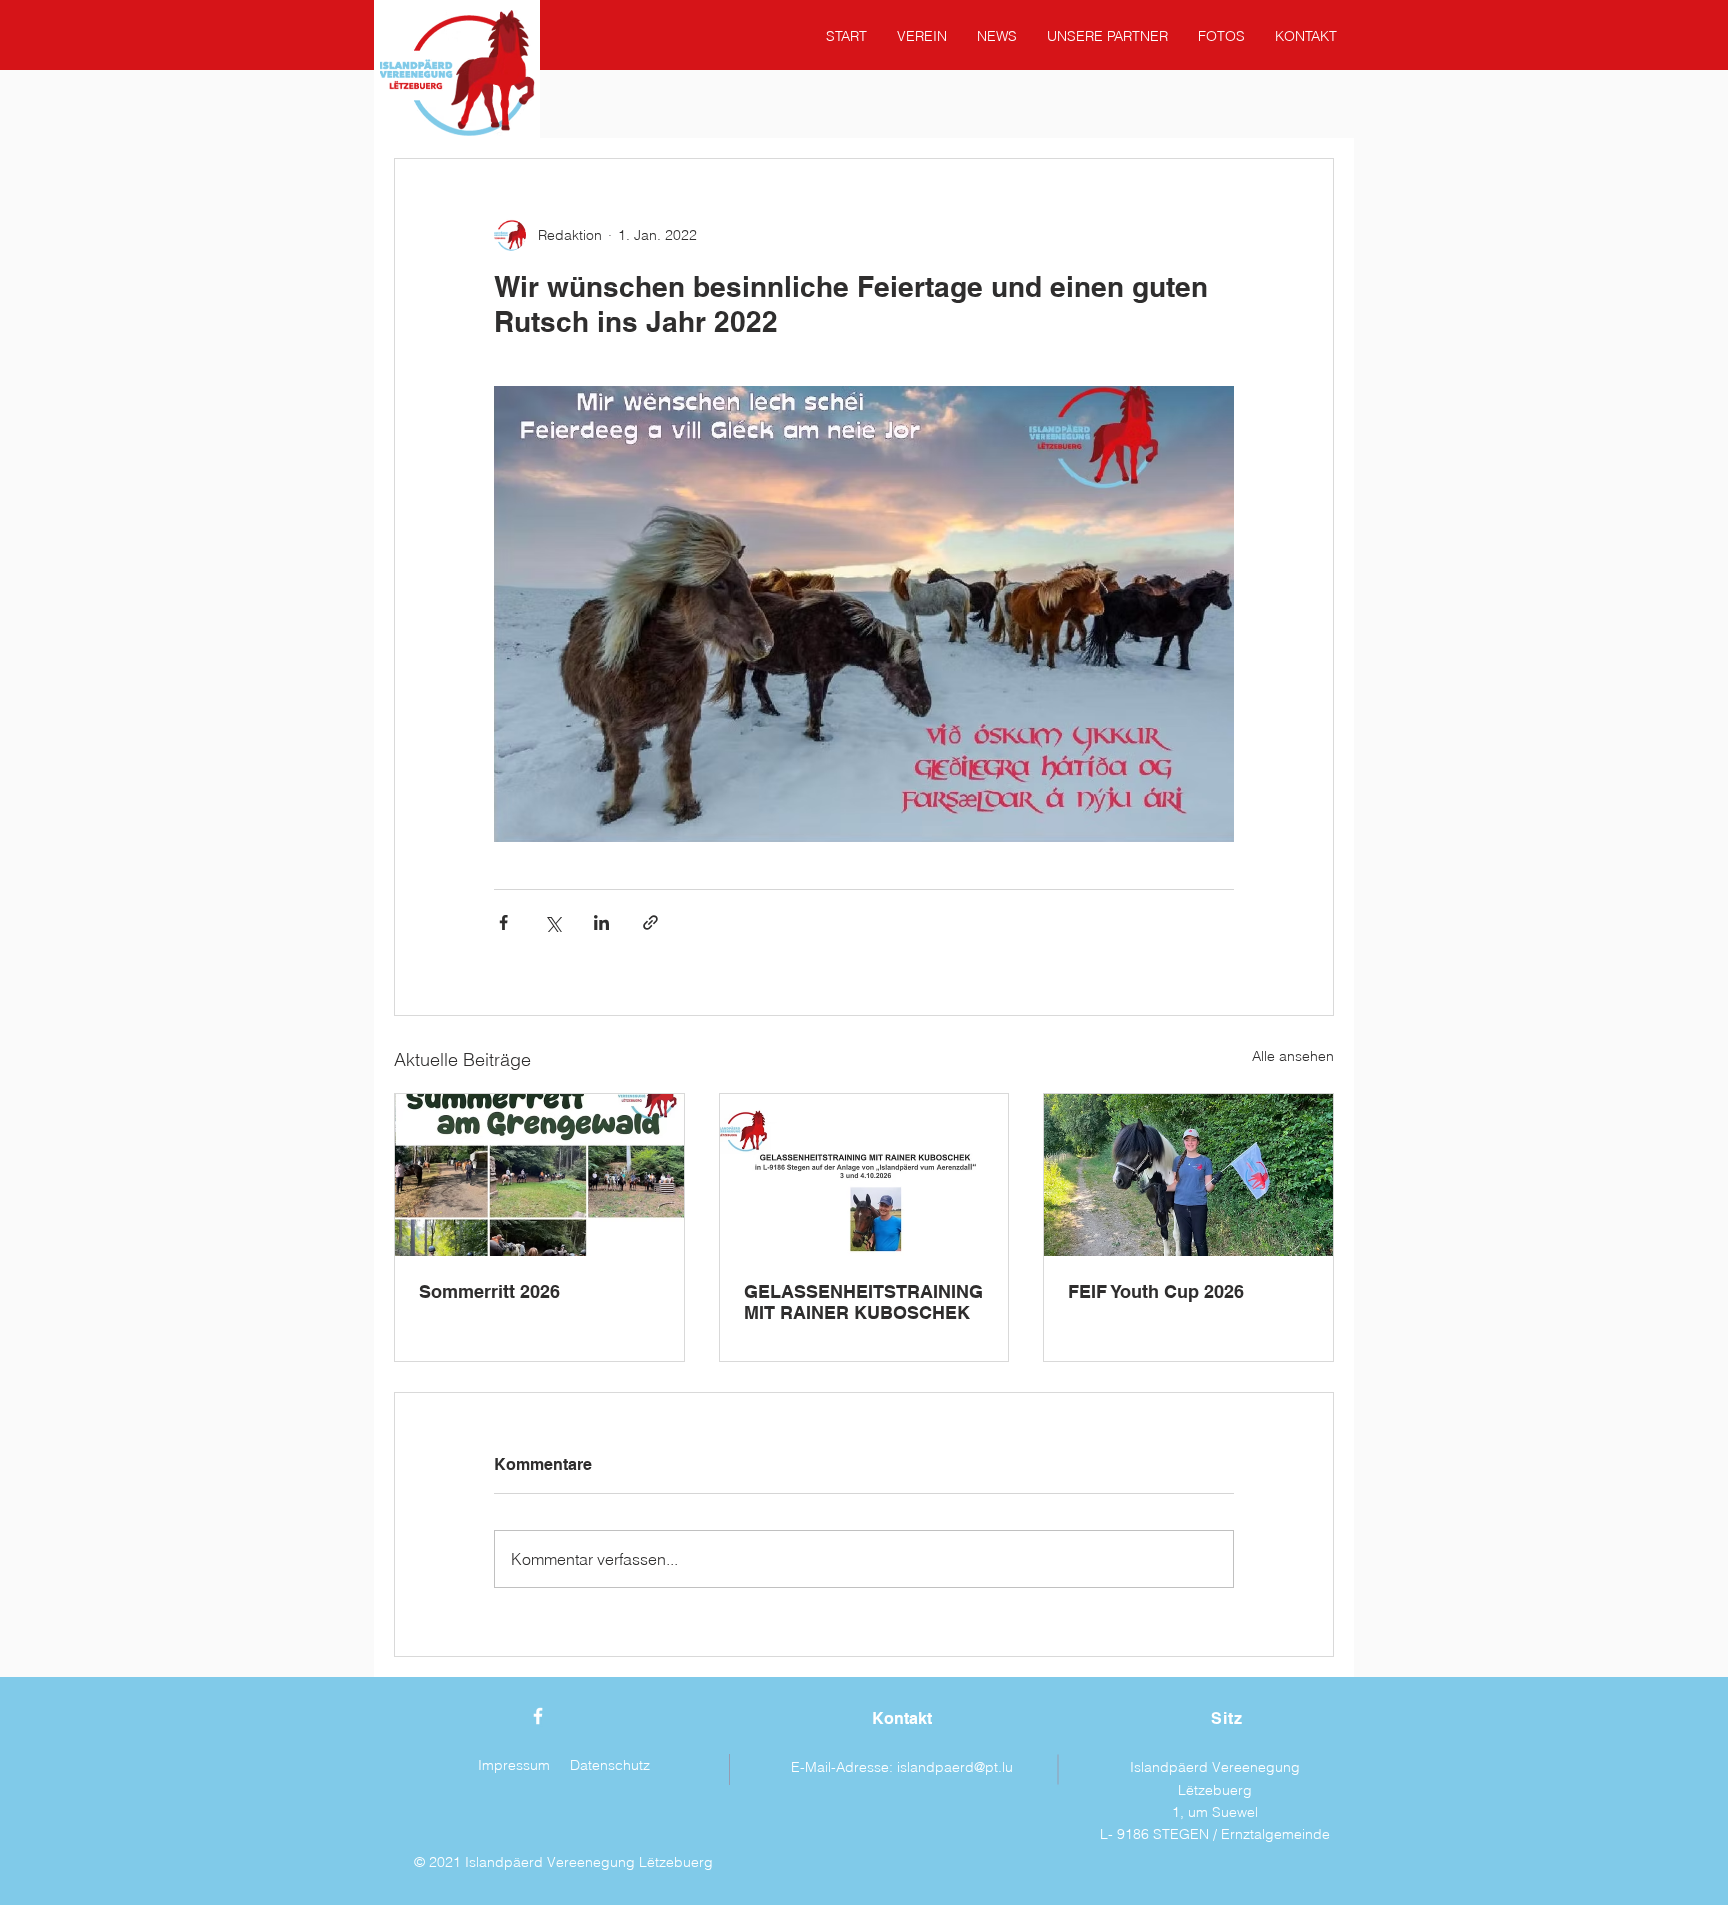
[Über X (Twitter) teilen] (552, 922)
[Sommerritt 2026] (539, 1175)
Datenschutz (610, 1765)
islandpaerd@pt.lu (955, 1767)
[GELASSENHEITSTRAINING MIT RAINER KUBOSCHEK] (864, 1175)
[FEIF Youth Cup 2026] (1188, 1175)
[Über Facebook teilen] (503, 922)
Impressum (514, 1765)
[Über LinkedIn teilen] (601, 922)
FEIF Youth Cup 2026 (1156, 1291)
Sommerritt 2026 (489, 1291)
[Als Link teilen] (650, 922)
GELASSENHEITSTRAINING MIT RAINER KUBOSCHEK (863, 1302)
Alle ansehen (1293, 1056)
